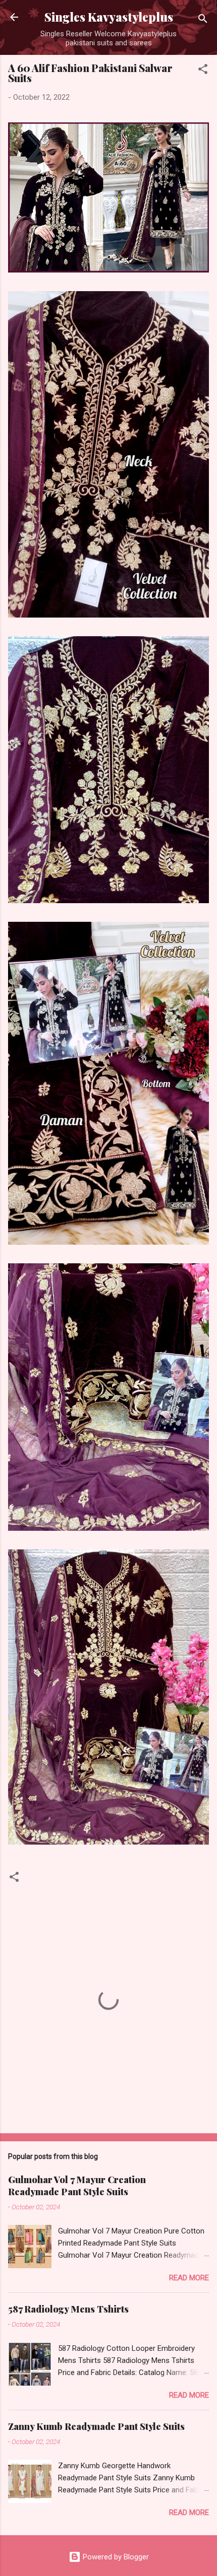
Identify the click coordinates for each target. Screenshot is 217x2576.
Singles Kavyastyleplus (109, 17)
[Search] (203, 20)
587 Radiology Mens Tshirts (68, 2309)
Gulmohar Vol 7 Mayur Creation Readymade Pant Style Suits (77, 2186)
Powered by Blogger (115, 2557)
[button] (203, 71)
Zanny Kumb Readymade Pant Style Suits (96, 2426)
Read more (189, 2278)
